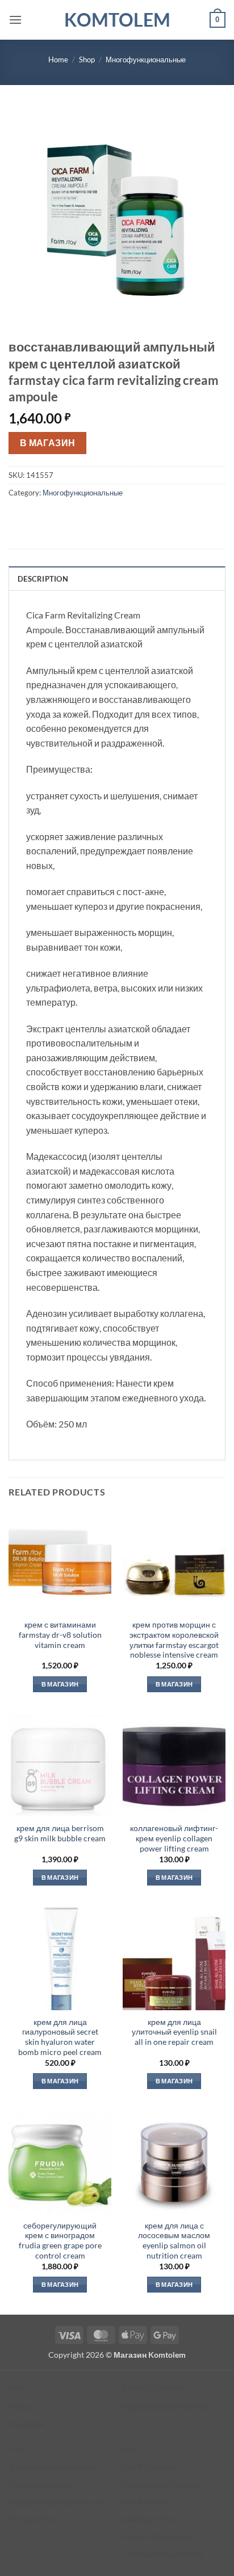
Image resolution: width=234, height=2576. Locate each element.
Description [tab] (43, 579)
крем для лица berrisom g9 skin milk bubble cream (60, 1833)
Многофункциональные (146, 60)
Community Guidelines (163, 2554)
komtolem (117, 20)
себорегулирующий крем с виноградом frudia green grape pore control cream (60, 2241)
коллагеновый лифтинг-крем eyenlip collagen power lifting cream (174, 1838)
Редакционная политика (167, 2406)
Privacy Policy (34, 2519)
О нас (20, 2406)
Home (58, 60)
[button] (15, 20)
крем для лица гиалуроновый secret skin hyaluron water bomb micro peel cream (60, 2037)
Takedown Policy (152, 2519)
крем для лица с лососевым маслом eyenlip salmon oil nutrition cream (174, 2241)
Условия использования (53, 2467)
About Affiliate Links (158, 2537)
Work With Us (147, 2502)
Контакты (26, 2424)
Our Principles (148, 2467)
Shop (87, 60)
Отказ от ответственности (56, 2502)
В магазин (48, 443)
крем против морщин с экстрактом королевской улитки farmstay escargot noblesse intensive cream (174, 1640)
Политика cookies (41, 2484)
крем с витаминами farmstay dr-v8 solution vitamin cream (60, 1635)
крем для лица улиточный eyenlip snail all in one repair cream (174, 2032)
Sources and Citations (160, 2484)
